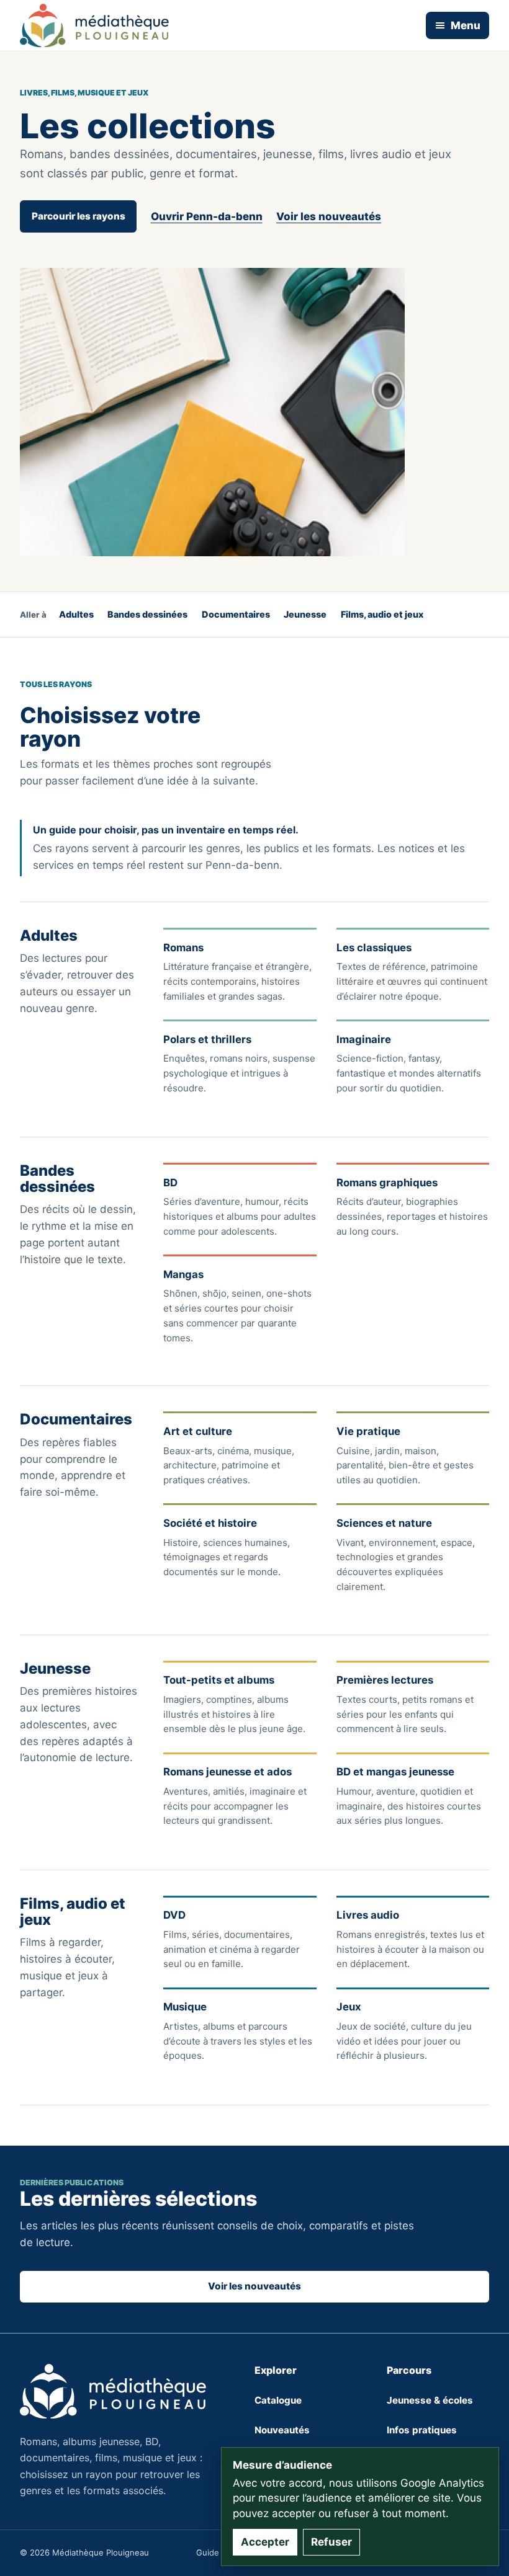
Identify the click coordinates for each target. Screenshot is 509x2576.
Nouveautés (282, 2430)
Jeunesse (305, 614)
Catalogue (278, 2400)
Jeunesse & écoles (430, 2400)
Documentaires (236, 614)
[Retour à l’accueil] (94, 25)
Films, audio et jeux (382, 614)
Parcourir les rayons (79, 216)
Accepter (265, 2542)
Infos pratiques (422, 2430)
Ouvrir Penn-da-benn (207, 216)
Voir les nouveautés (329, 216)
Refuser (331, 2542)
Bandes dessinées (147, 614)
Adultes (76, 614)
